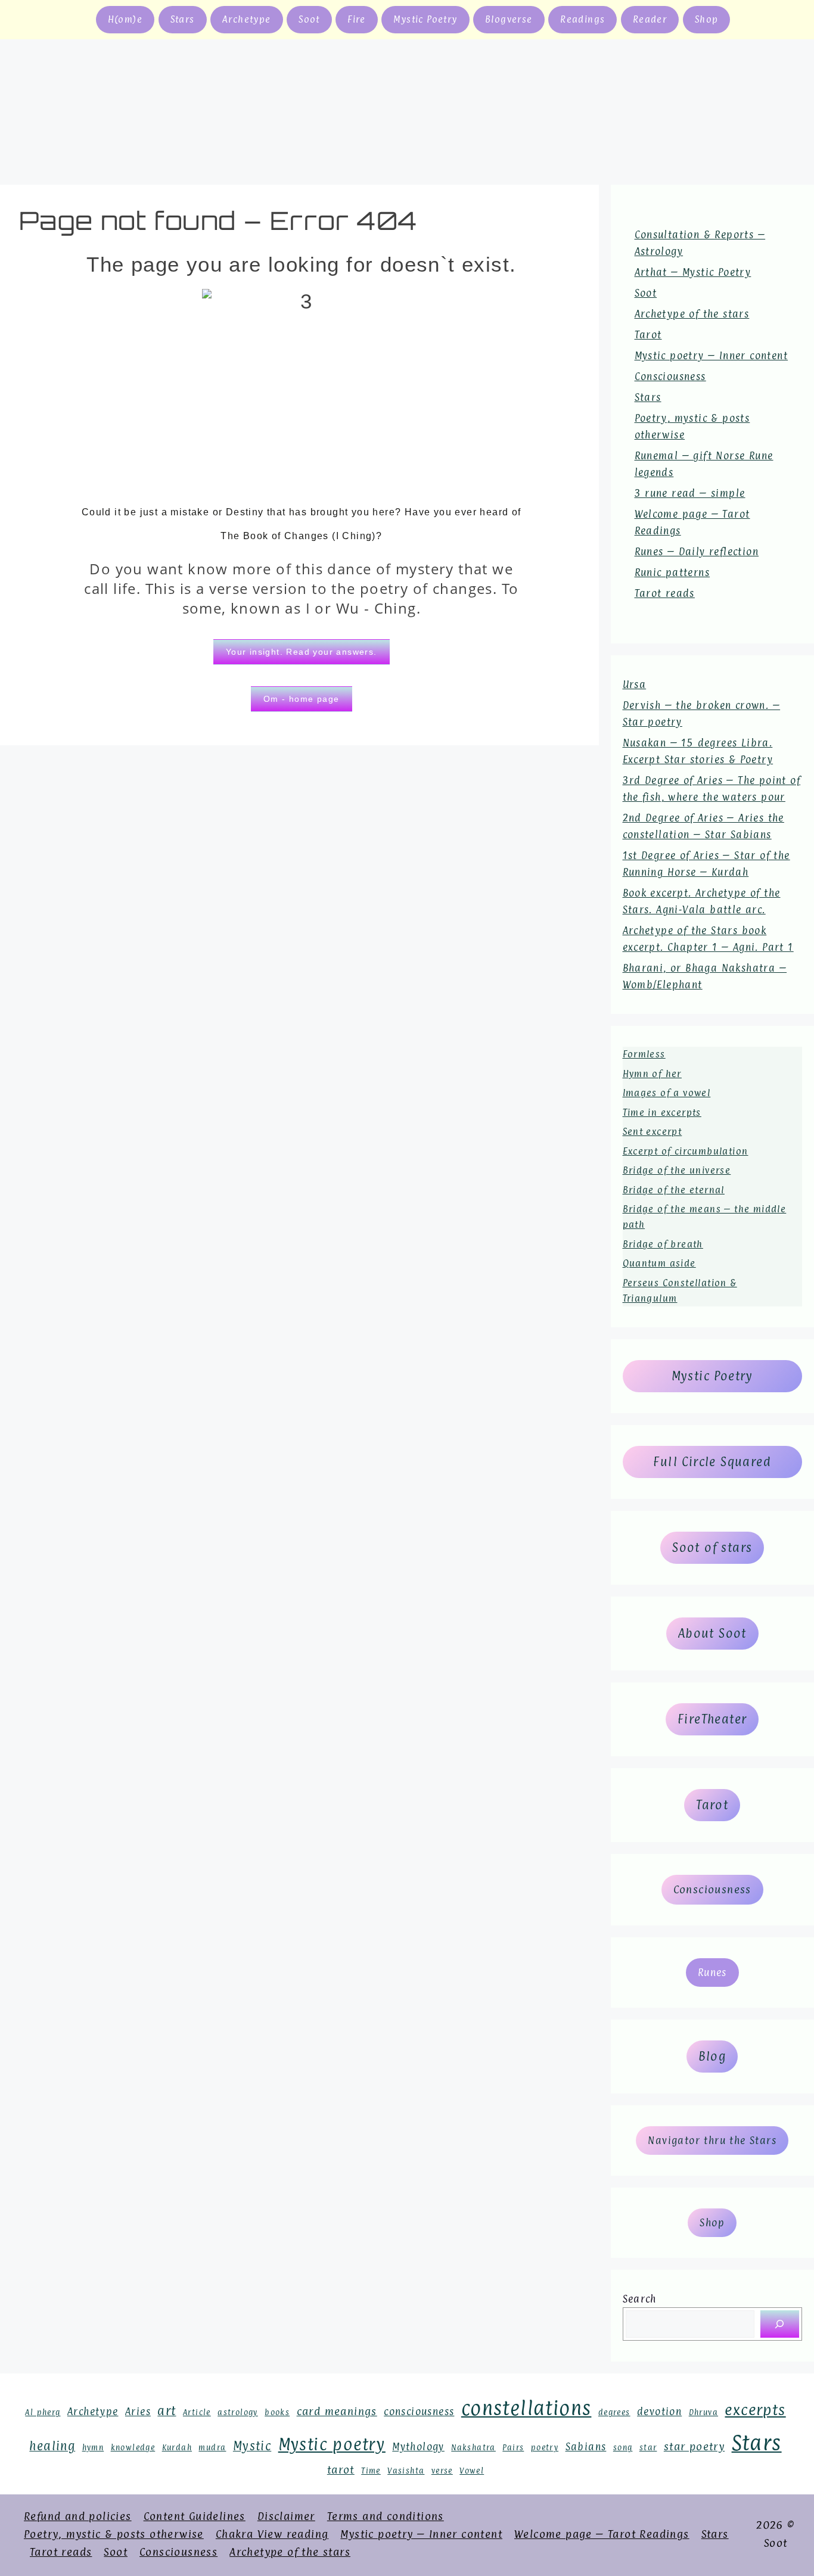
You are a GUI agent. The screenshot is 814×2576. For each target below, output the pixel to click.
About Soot (712, 1634)
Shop (707, 19)
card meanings (337, 2411)
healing (52, 2446)
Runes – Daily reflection (697, 552)
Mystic (252, 2446)
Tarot (648, 335)
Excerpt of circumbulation (686, 1151)
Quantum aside (659, 1263)
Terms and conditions (386, 2516)
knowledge (133, 2448)
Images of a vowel (667, 1093)
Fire (357, 19)
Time (371, 2471)
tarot (341, 2469)
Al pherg (43, 2412)
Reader (650, 19)
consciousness (419, 2412)
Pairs (513, 2448)
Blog (712, 2057)
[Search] (780, 2324)
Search (640, 2299)
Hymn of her (652, 1074)
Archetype (247, 19)
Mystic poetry (332, 2444)
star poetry (694, 2446)
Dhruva (703, 2412)
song (623, 2448)
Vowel (472, 2471)
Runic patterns (672, 573)
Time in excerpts (662, 1113)
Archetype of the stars (692, 314)
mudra (212, 2448)
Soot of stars (712, 1548)
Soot (309, 19)
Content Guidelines (195, 2516)
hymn (93, 2448)
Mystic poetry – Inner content (712, 356)
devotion (659, 2412)
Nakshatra (473, 2448)
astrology (238, 2412)
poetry (545, 2448)
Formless (644, 1054)
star (648, 2448)
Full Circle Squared (712, 1462)
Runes (712, 1973)
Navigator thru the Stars (712, 2141)
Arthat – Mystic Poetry (693, 272)
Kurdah (177, 2448)
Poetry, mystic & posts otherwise (114, 2534)
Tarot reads (665, 593)
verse (442, 2471)
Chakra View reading (272, 2534)
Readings (582, 19)
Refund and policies (78, 2516)
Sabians (586, 2447)
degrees (614, 2412)
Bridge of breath (663, 1244)
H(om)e (125, 19)
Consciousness (670, 377)
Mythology (418, 2447)
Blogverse (509, 19)
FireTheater (712, 1719)
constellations (526, 2408)
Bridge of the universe (677, 1170)
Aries (138, 2412)
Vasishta (406, 2471)
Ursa (635, 685)
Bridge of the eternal (674, 1190)
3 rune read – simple (690, 493)
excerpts (755, 2410)
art (167, 2411)
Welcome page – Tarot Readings (602, 2534)
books (277, 2412)
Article (197, 2412)
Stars (183, 19)
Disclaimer (286, 2516)
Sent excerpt (653, 1132)
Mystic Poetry (425, 19)
